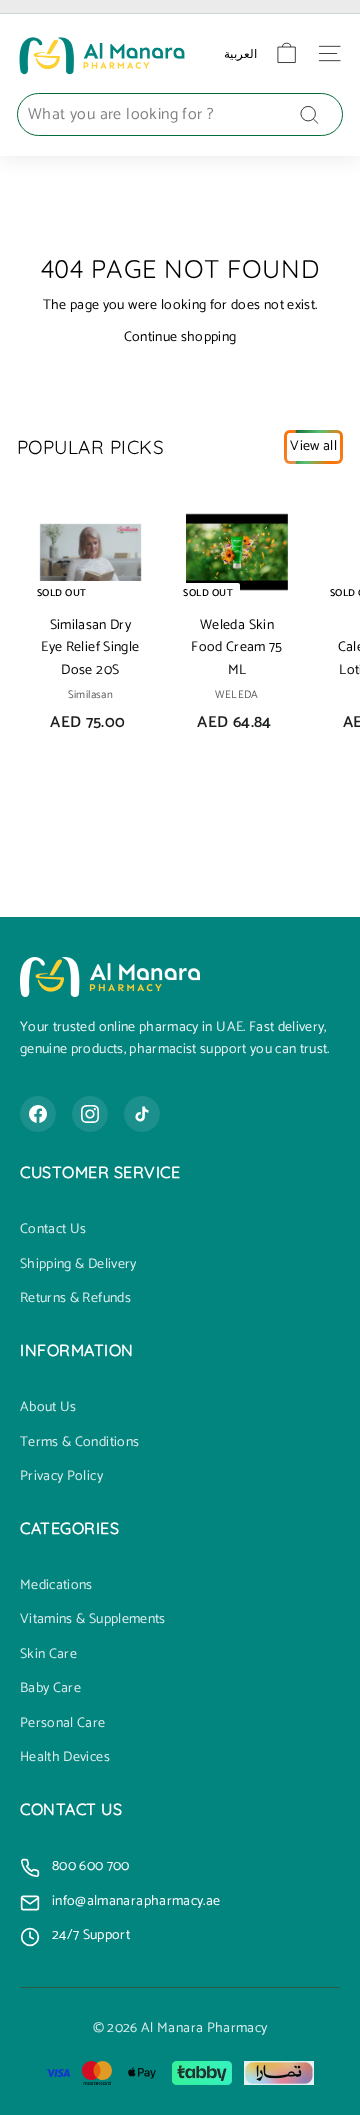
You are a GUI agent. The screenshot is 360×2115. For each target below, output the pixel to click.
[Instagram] (90, 1114)
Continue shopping (180, 337)
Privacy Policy (61, 1477)
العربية (240, 53)
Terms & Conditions (79, 1443)
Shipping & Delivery (78, 1265)
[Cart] (286, 53)
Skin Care (48, 1655)
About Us (48, 1408)
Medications (56, 1586)
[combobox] (180, 115)
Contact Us (53, 1230)
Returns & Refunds (75, 1299)
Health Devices (65, 1758)
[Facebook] (38, 1114)
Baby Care (50, 1689)
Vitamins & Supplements (93, 1620)
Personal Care (63, 1724)
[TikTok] (142, 1114)
